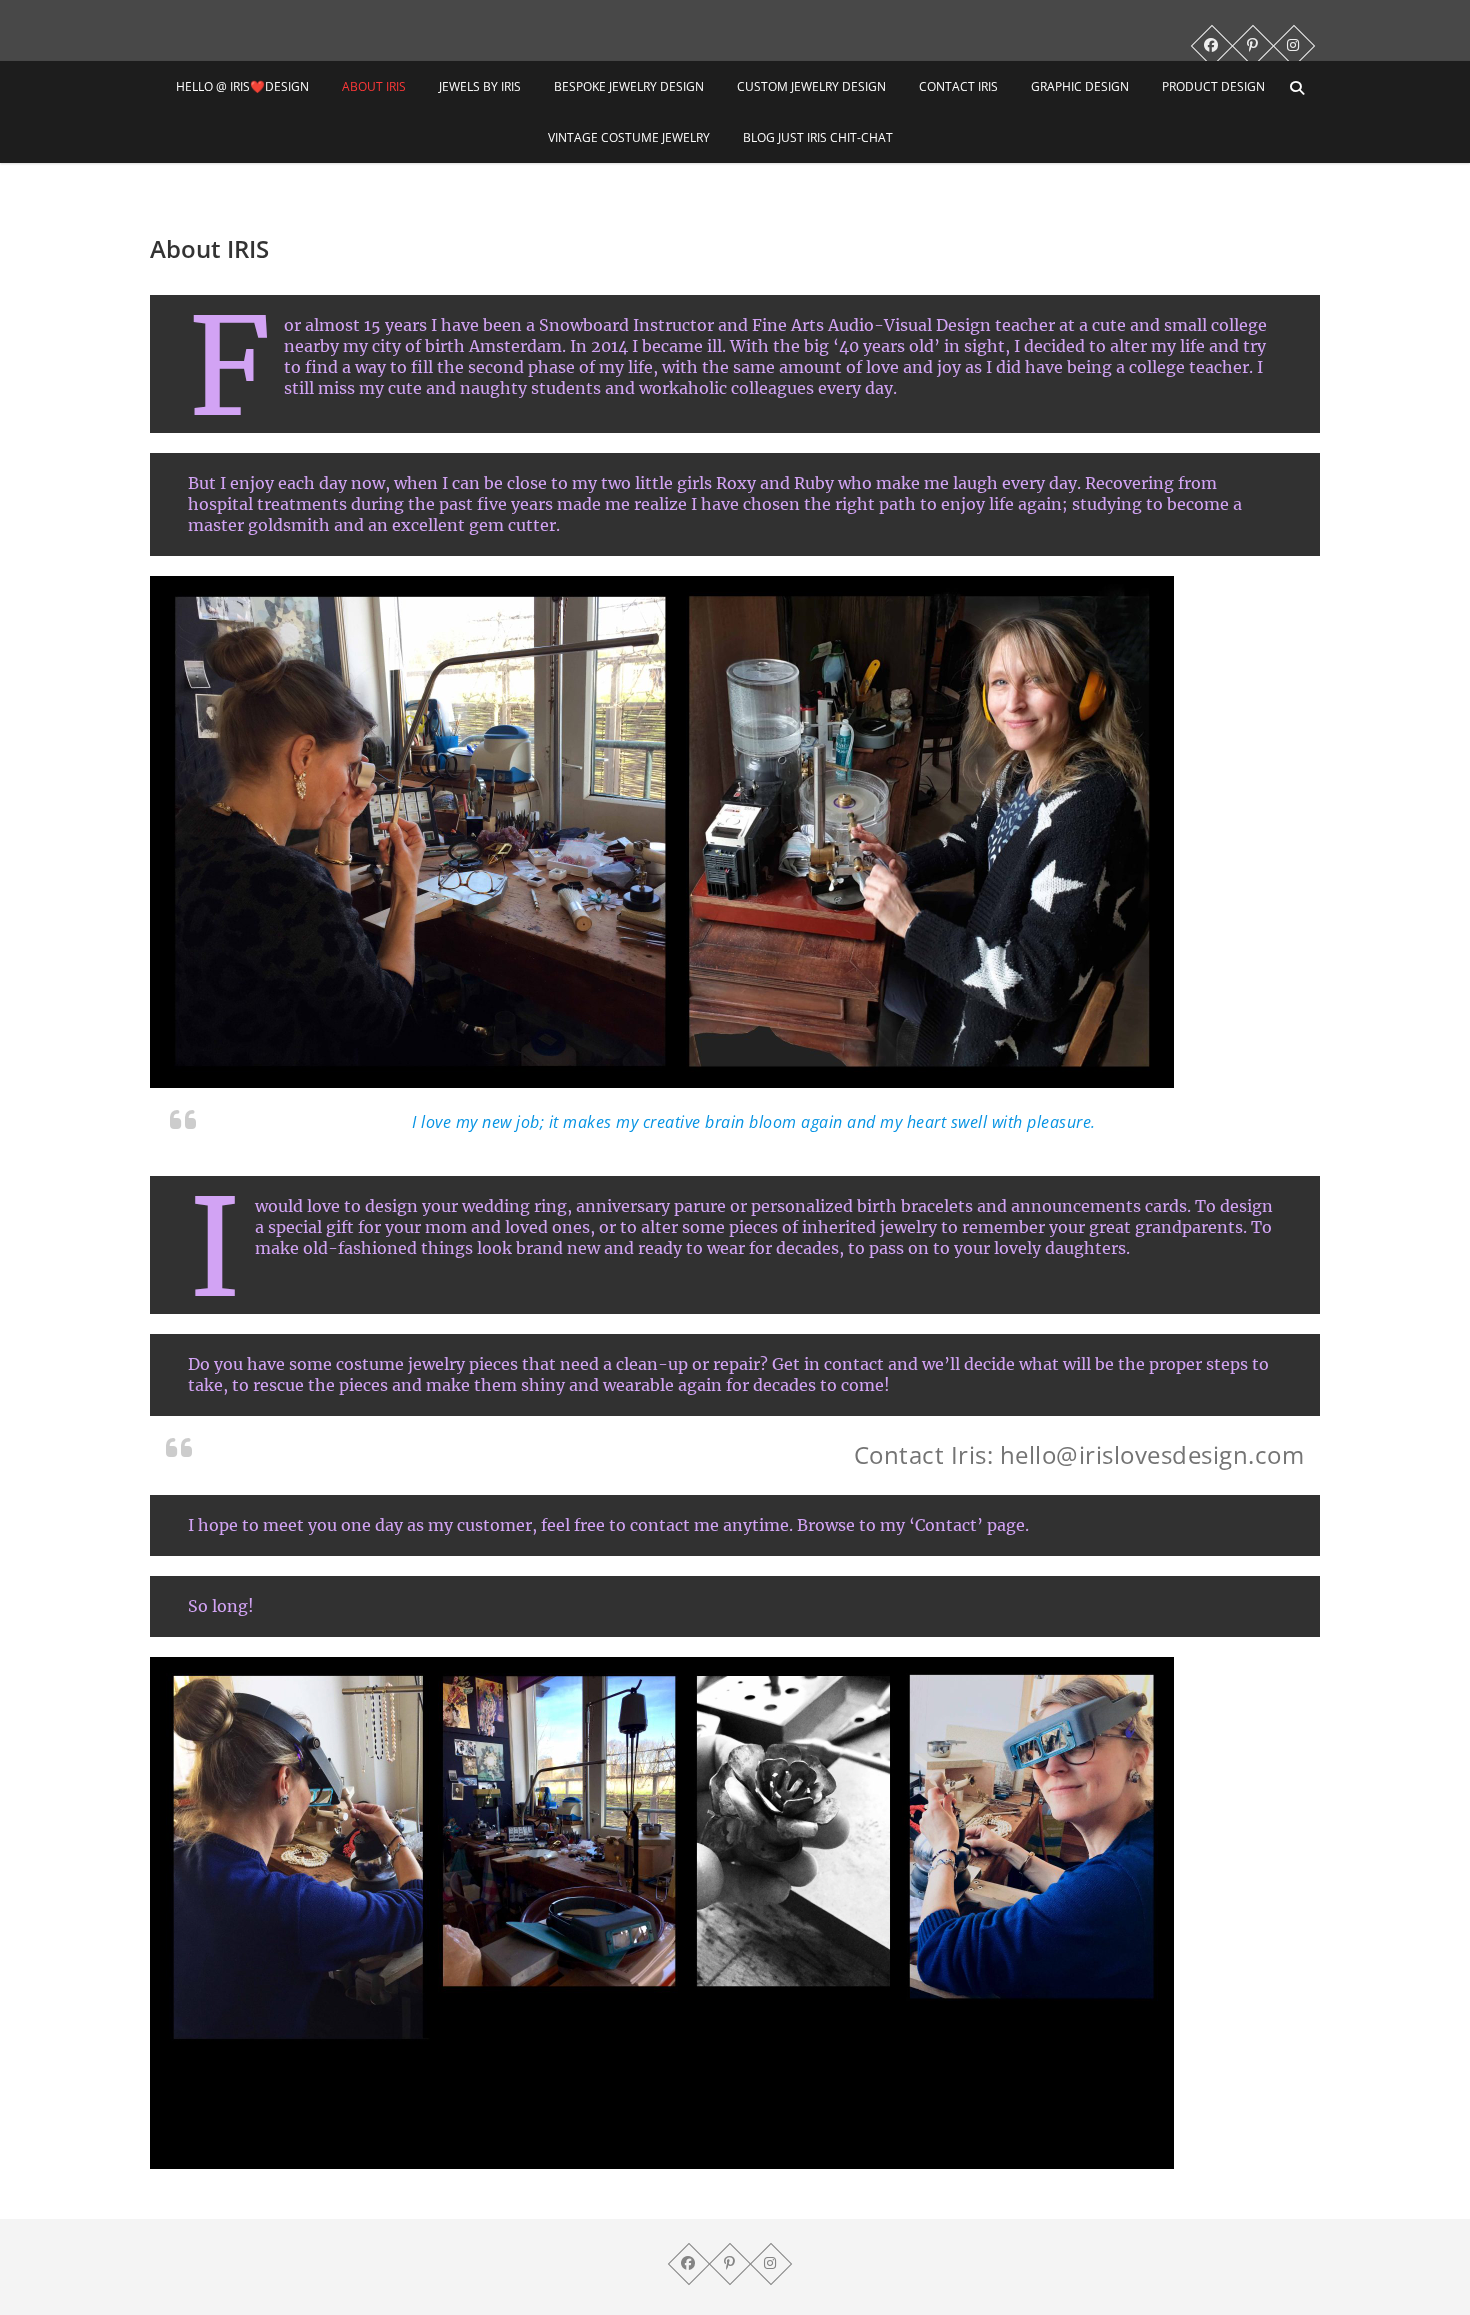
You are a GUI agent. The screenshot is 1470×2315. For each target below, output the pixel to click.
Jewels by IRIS (480, 86)
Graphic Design (1080, 86)
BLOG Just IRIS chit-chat (818, 137)
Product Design (1213, 86)
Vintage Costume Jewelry (629, 137)
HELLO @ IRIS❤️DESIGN (242, 86)
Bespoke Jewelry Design (629, 86)
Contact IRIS (958, 86)
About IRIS (374, 86)
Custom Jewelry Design (811, 86)
